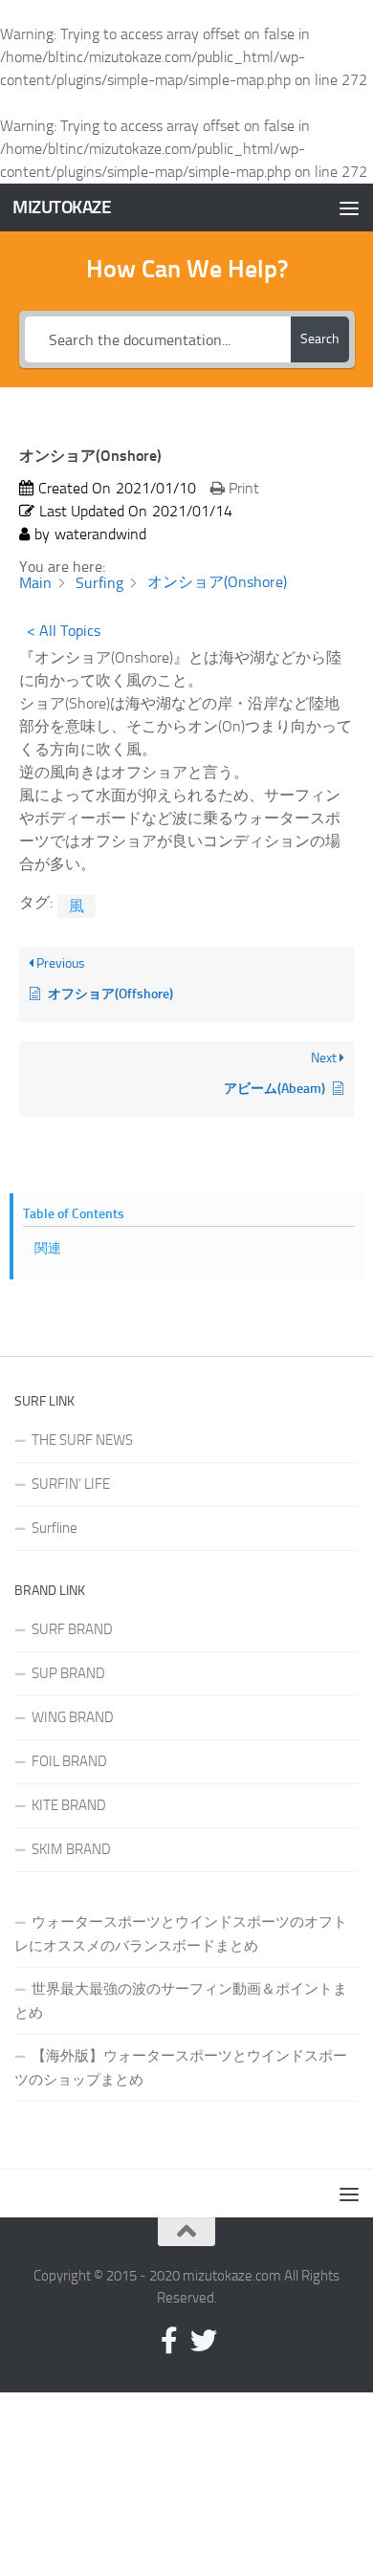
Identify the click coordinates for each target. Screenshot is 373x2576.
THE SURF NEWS (82, 1440)
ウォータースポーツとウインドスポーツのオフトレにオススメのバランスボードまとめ (181, 1934)
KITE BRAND (69, 1805)
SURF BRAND (72, 1629)
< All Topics (64, 631)
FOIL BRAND (69, 1761)
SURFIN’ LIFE (71, 1484)
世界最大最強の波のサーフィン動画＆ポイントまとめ (181, 2001)
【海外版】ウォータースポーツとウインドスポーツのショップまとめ (181, 2068)
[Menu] (349, 207)
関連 (48, 1248)
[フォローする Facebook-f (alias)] (169, 2341)
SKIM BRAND (71, 1849)
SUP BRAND (68, 1673)
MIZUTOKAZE (62, 207)
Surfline (55, 1528)
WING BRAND (73, 1717)
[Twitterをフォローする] (204, 2341)
